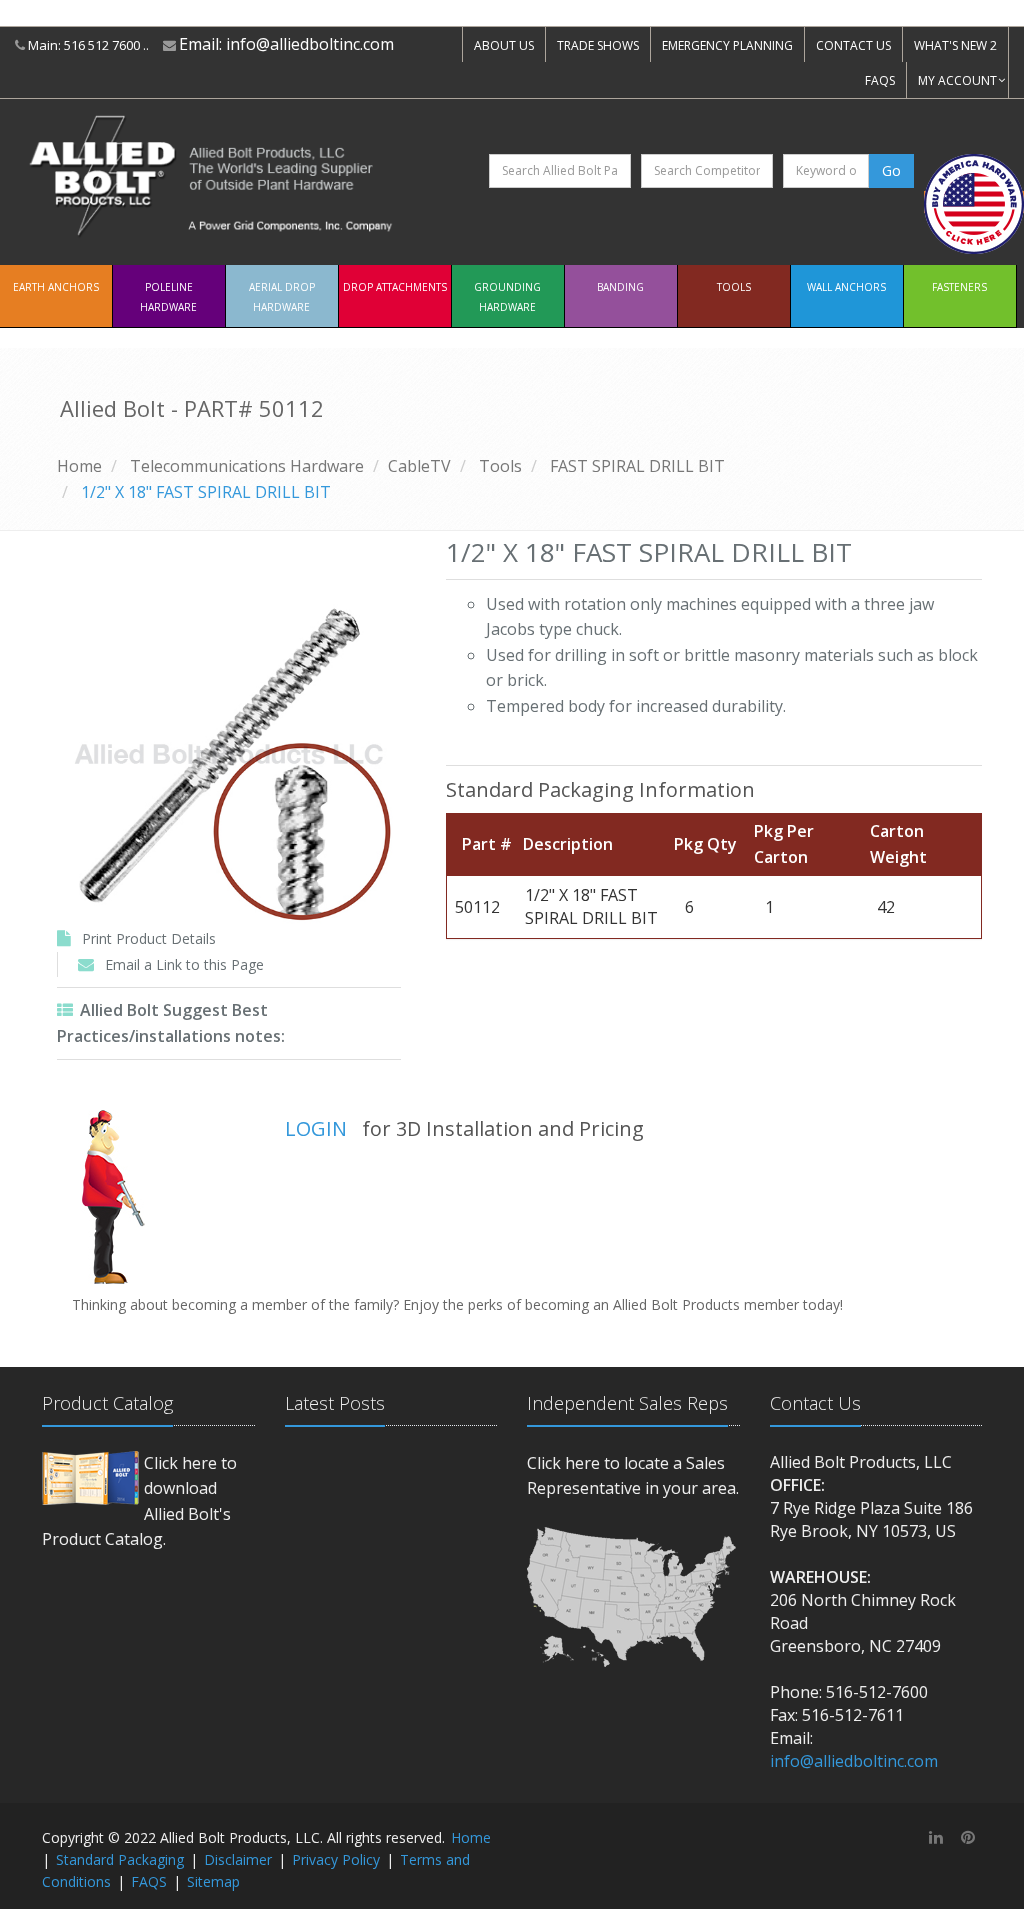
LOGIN (316, 1128)
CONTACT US (853, 45)
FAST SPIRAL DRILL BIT (637, 466)
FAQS (880, 80)
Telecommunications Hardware (247, 466)
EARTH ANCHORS (56, 287)
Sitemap (213, 1881)
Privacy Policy (336, 1859)
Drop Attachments (395, 287)
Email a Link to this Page (184, 964)
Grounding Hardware (507, 297)
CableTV (419, 466)
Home (79, 466)
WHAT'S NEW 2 (955, 45)
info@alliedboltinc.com (310, 44)
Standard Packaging (120, 1859)
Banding (620, 287)
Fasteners (959, 287)
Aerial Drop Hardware (282, 297)
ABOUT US (504, 45)
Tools (734, 287)
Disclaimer (238, 1859)
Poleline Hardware (168, 297)
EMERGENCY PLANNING (727, 45)
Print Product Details (149, 938)
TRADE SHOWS (598, 45)
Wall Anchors (846, 287)
